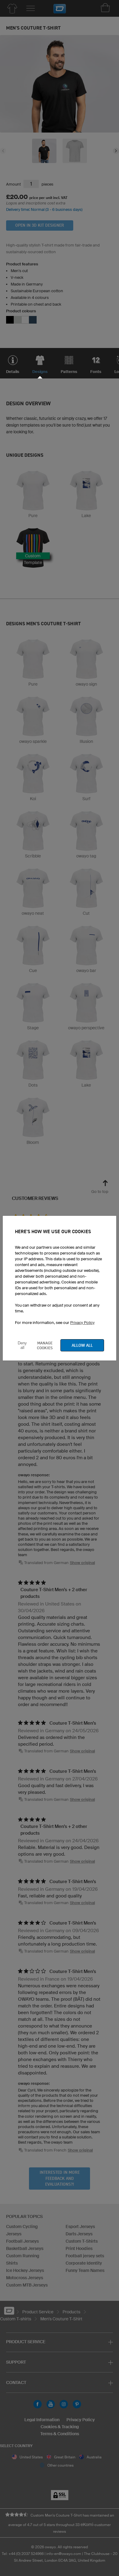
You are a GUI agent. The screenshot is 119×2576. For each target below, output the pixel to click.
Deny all (22, 1345)
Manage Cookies (45, 1345)
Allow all (82, 1345)
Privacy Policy (82, 1323)
